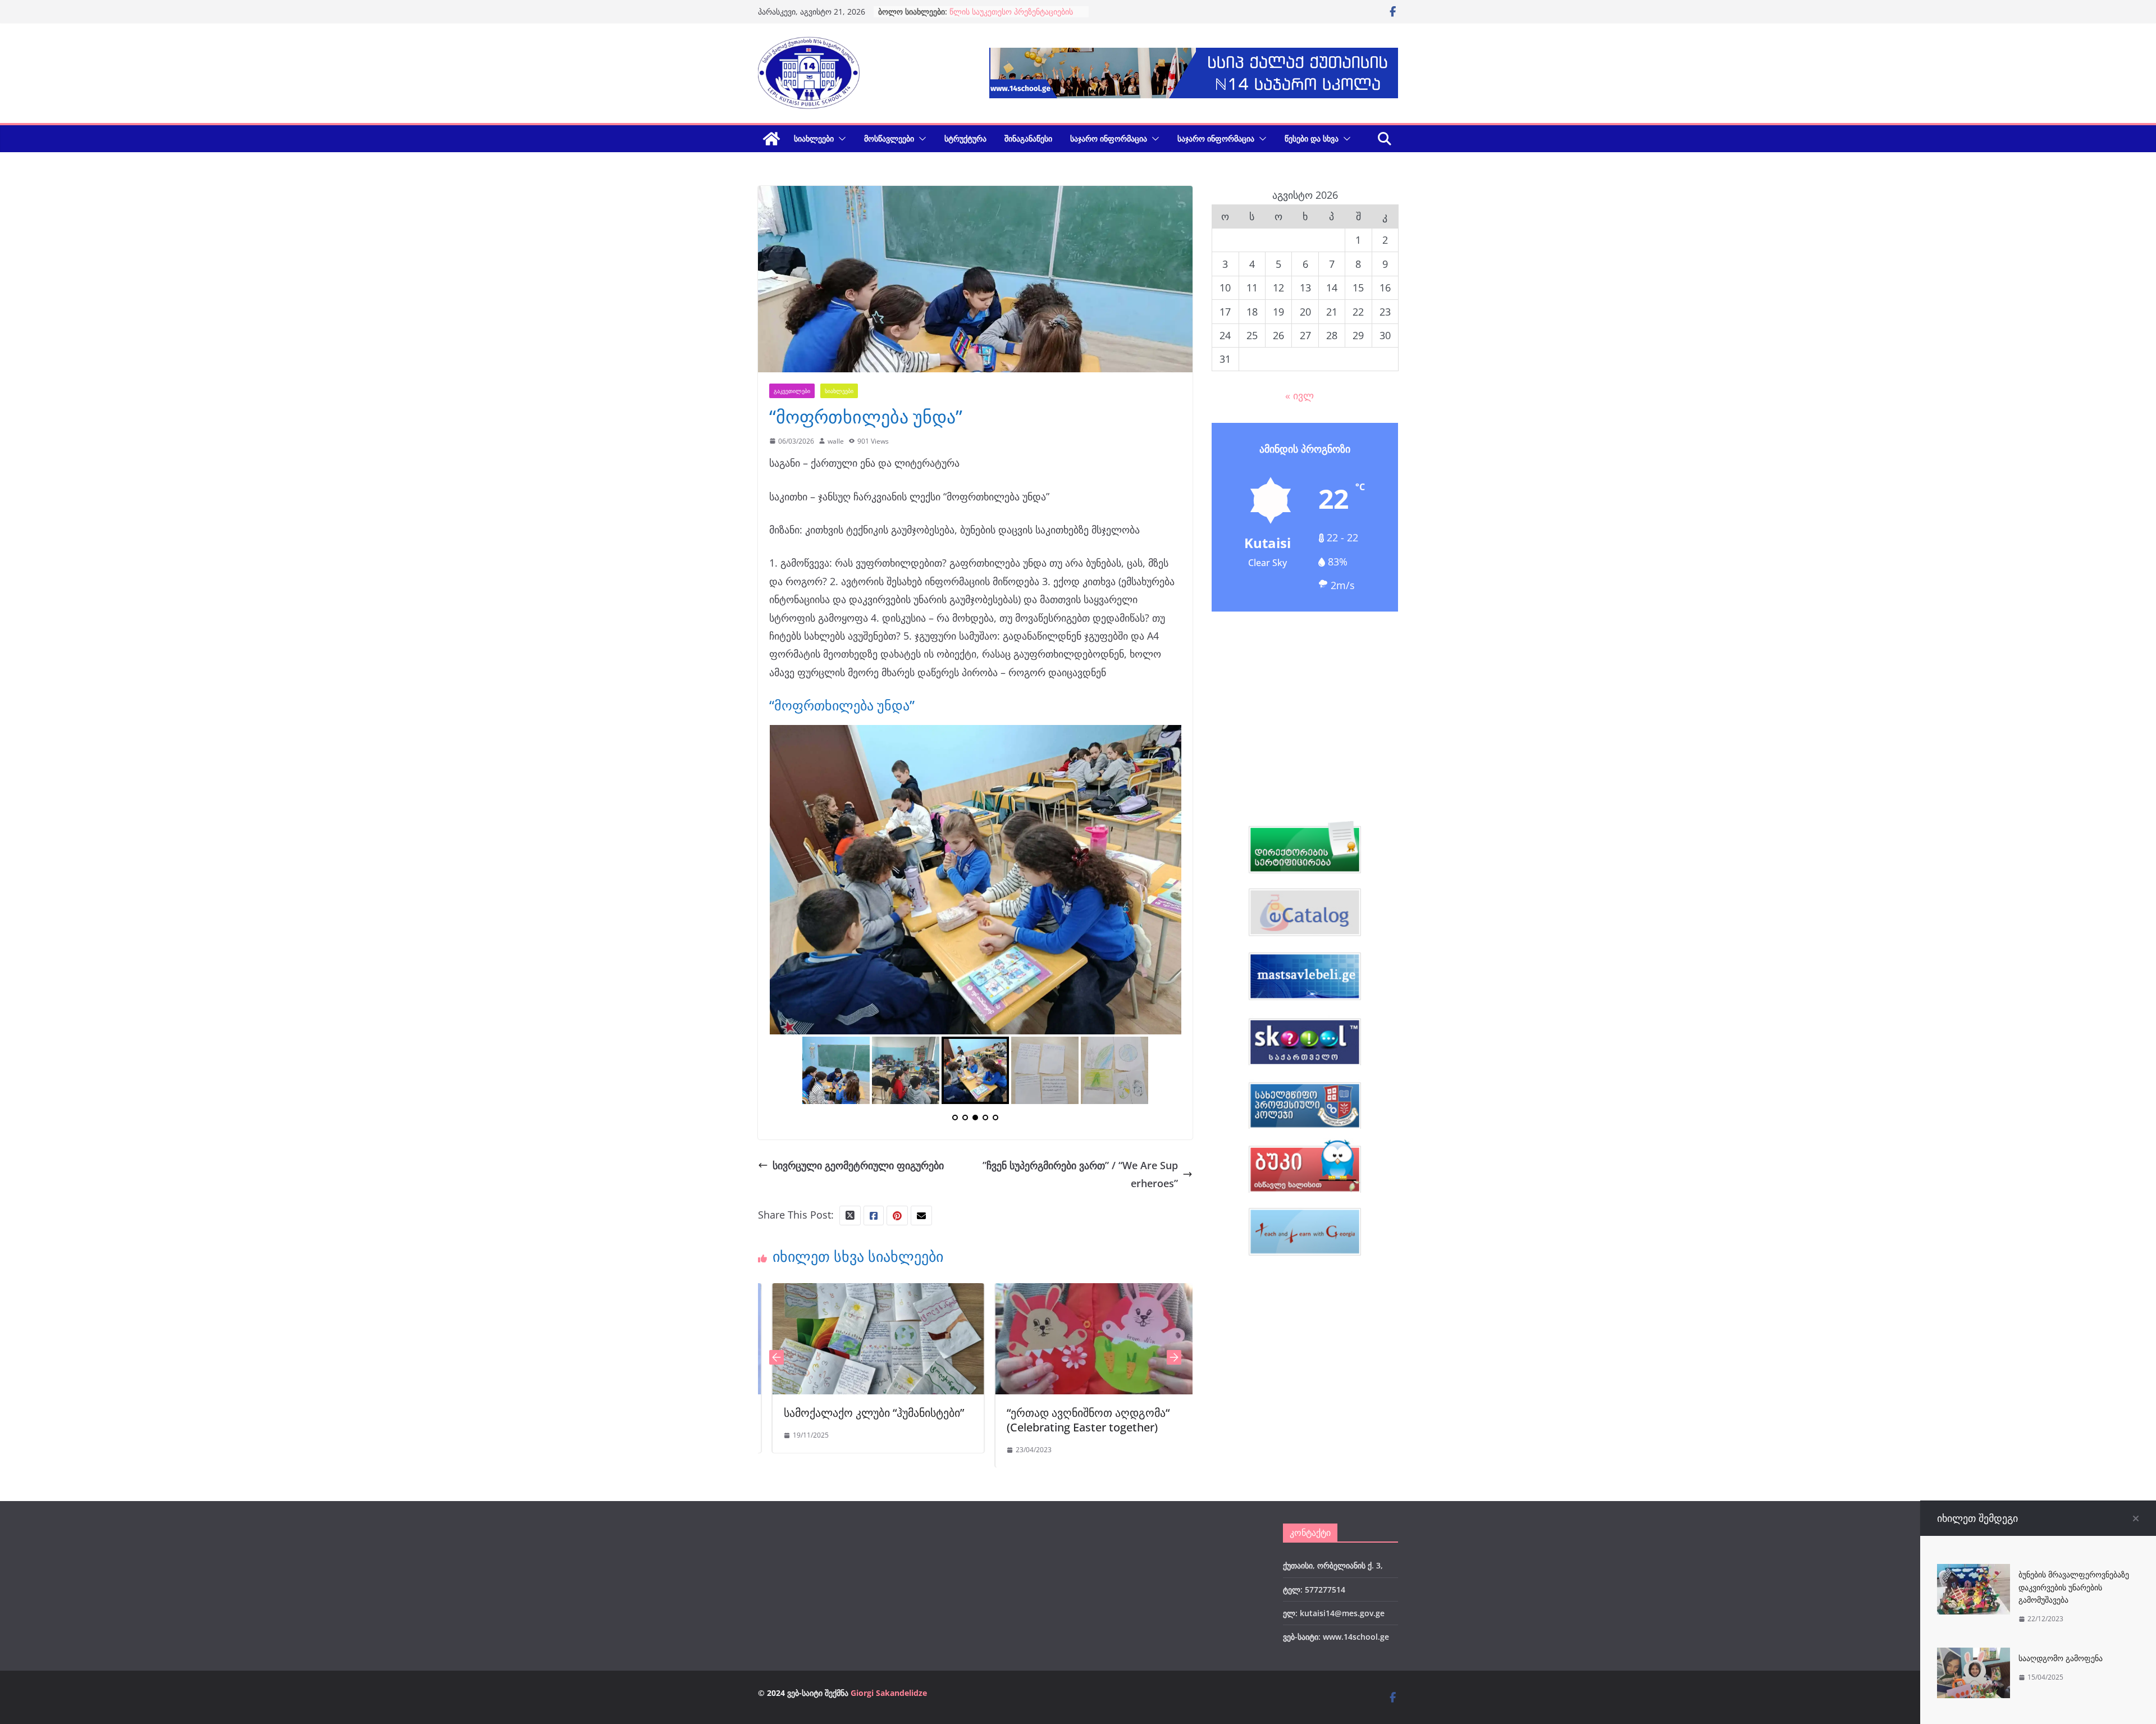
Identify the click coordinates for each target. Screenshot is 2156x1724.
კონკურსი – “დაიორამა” (994, 12)
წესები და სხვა (1312, 138)
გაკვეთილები (792, 391)
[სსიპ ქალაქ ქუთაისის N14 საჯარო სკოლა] (771, 139)
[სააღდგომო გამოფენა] (1974, 1657)
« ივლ (1299, 395)
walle (836, 441)
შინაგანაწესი (1028, 138)
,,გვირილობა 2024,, (1111, 1653)
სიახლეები (814, 138)
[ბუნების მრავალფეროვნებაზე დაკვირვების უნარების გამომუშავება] (1974, 1573)
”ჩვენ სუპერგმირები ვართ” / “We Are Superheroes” (1080, 1415)
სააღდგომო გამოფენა (2061, 1658)
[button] (840, 139)
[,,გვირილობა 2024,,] (1154, 1533)
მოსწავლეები (889, 138)
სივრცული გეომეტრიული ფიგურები (858, 1406)
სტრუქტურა (965, 138)
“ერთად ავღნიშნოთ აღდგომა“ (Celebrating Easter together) (918, 1660)
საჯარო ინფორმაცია (1109, 138)
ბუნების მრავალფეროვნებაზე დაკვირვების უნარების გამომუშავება (2074, 1587)
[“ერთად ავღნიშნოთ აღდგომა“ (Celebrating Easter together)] (931, 1533)
